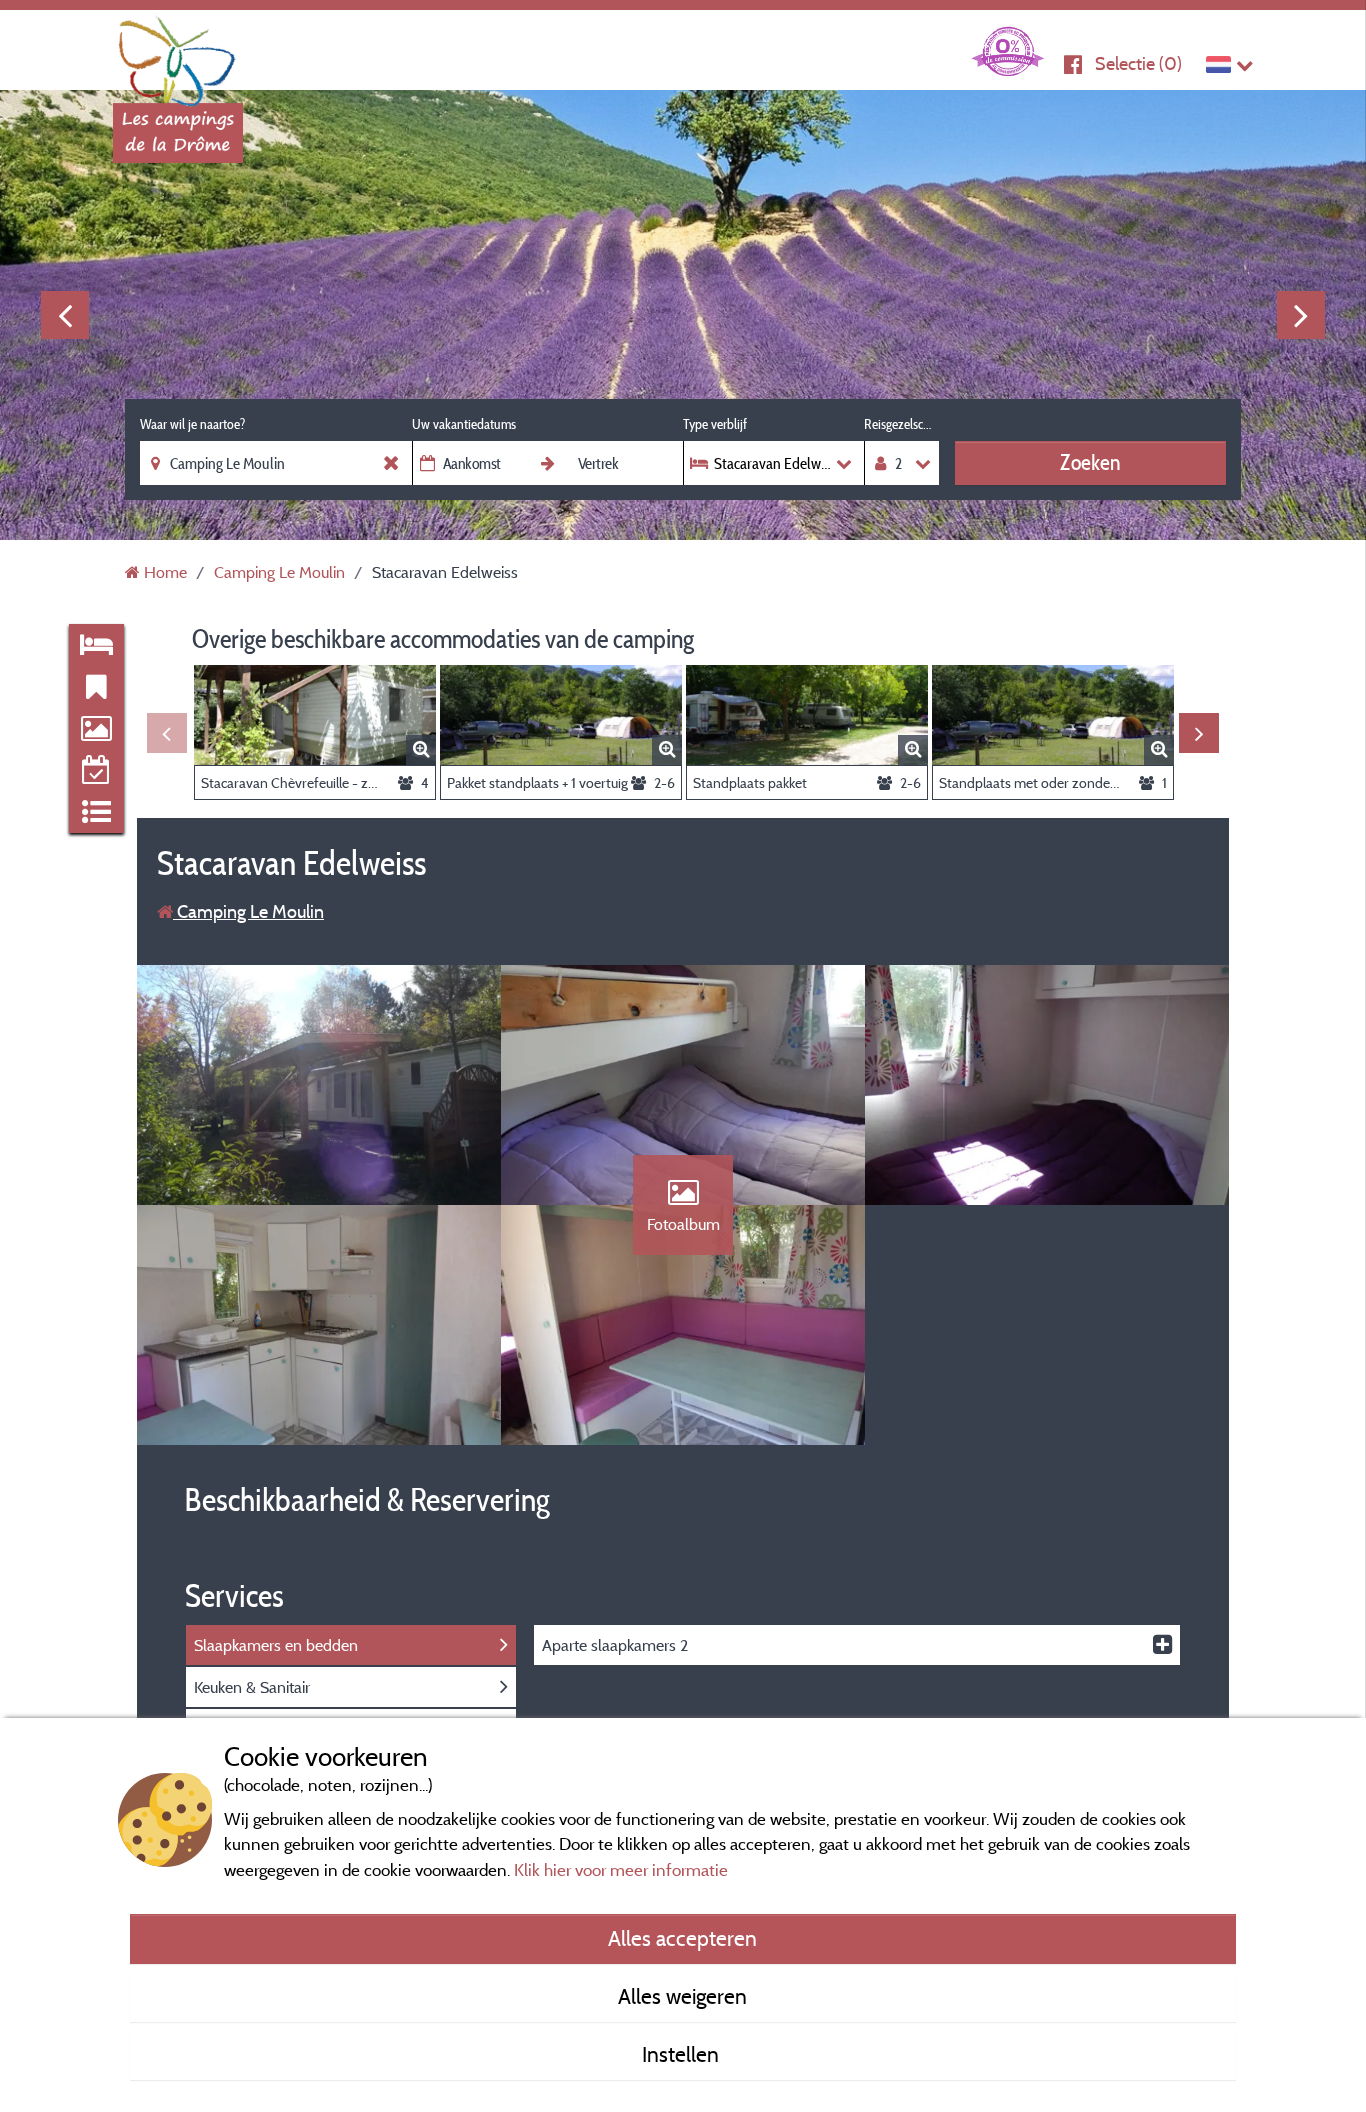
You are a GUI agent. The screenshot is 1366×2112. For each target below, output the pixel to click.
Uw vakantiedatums (464, 424)
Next (1301, 315)
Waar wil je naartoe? (192, 424)
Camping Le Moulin (248, 911)
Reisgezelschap (901, 424)
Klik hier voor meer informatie (621, 1869)
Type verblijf (715, 424)
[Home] (178, 55)
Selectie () (1138, 63)
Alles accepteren (682, 1938)
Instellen (683, 2054)
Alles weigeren (682, 1996)
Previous (65, 315)
